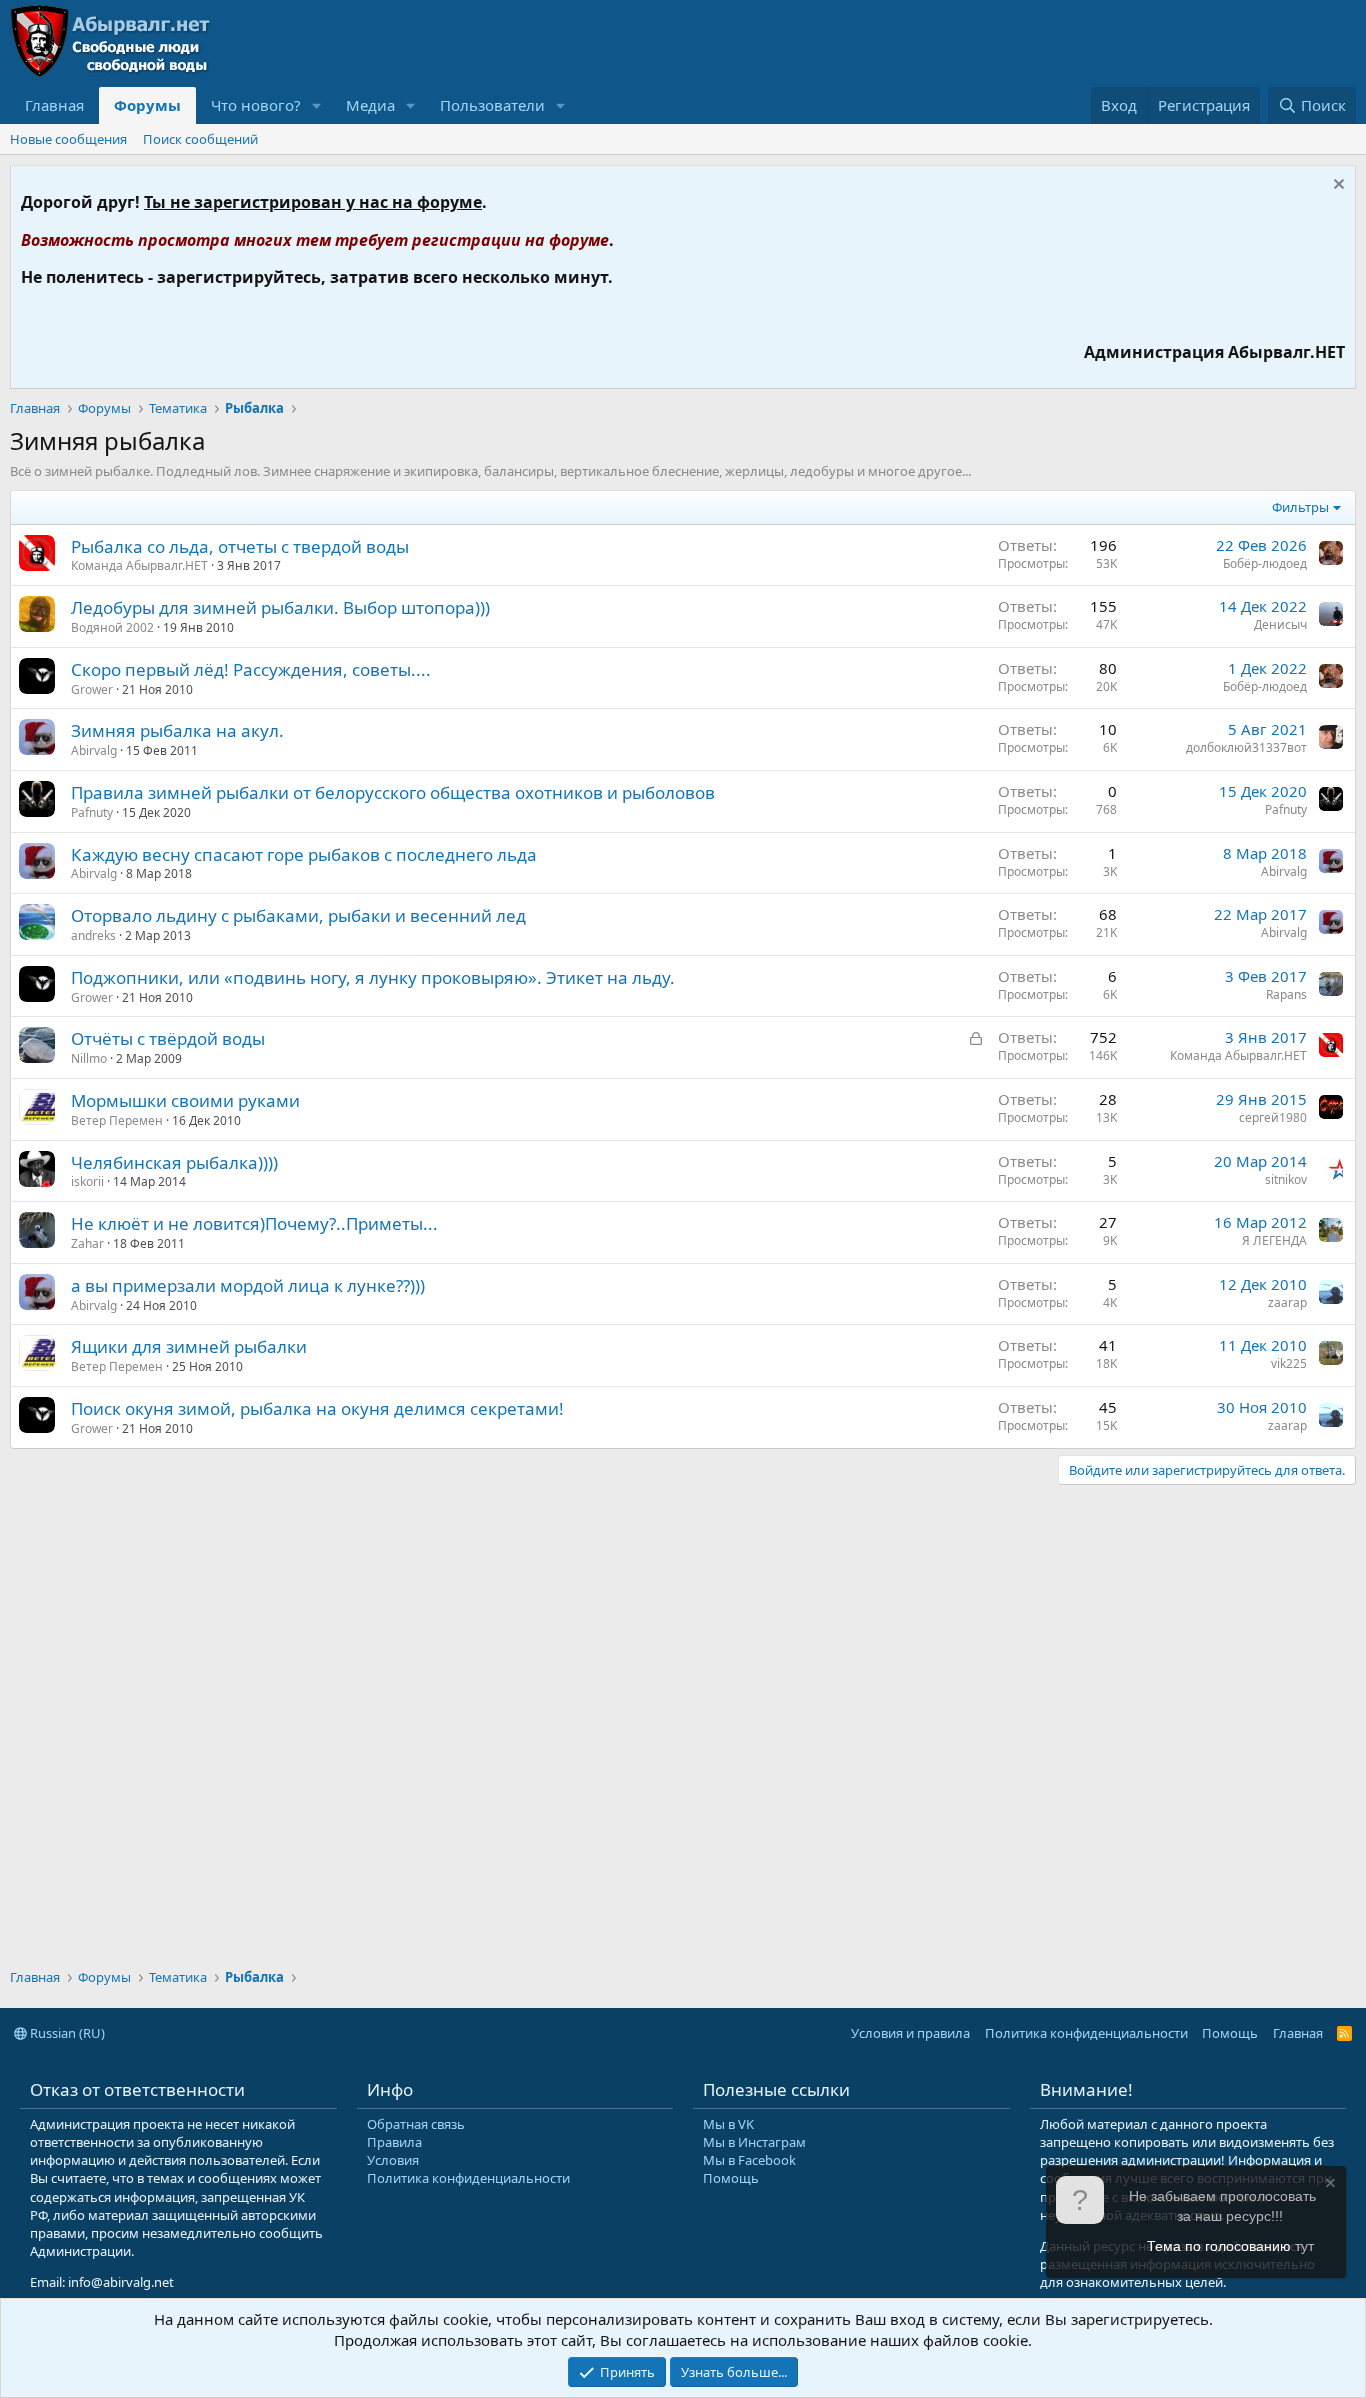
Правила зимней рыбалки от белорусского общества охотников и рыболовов (393, 792)
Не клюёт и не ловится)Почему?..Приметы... (254, 1223)
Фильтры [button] (1300, 507)
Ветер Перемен (117, 1120)
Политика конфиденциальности (1086, 2033)
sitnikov (1286, 1179)
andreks (93, 935)
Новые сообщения (68, 139)
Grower (92, 689)
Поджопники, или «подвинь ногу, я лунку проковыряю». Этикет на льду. (373, 977)
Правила (394, 2142)
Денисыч (1280, 624)
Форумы (147, 105)
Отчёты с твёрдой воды (168, 1038)
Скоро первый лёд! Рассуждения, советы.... (251, 669)
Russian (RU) (66, 2033)
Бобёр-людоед (1265, 563)
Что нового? (256, 105)
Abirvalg (94, 750)
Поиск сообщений (200, 139)
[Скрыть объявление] (1336, 186)
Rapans (1286, 994)
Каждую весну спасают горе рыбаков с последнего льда (304, 854)
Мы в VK (728, 2124)
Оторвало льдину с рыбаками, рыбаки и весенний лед (298, 915)
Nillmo (89, 1058)
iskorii (87, 1181)
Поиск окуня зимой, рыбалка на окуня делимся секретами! (317, 1408)
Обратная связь (416, 2124)
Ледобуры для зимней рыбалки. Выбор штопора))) (280, 607)
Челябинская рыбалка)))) (174, 1162)
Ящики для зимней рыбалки (189, 1346)
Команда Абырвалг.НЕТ (139, 565)
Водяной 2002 (112, 627)
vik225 (1289, 1363)
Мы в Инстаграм (754, 2142)
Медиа (370, 105)
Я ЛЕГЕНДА (1274, 1240)
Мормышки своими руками (185, 1100)
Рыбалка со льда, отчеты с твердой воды (240, 546)
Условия (393, 2160)
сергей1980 (1273, 1117)
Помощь (1230, 2033)
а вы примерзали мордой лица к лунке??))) (248, 1285)
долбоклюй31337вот (1246, 747)
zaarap (1287, 1302)
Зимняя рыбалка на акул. (177, 730)
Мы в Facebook (749, 2160)
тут (1304, 2246)
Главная (54, 105)
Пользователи (492, 105)
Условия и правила (910, 2033)
